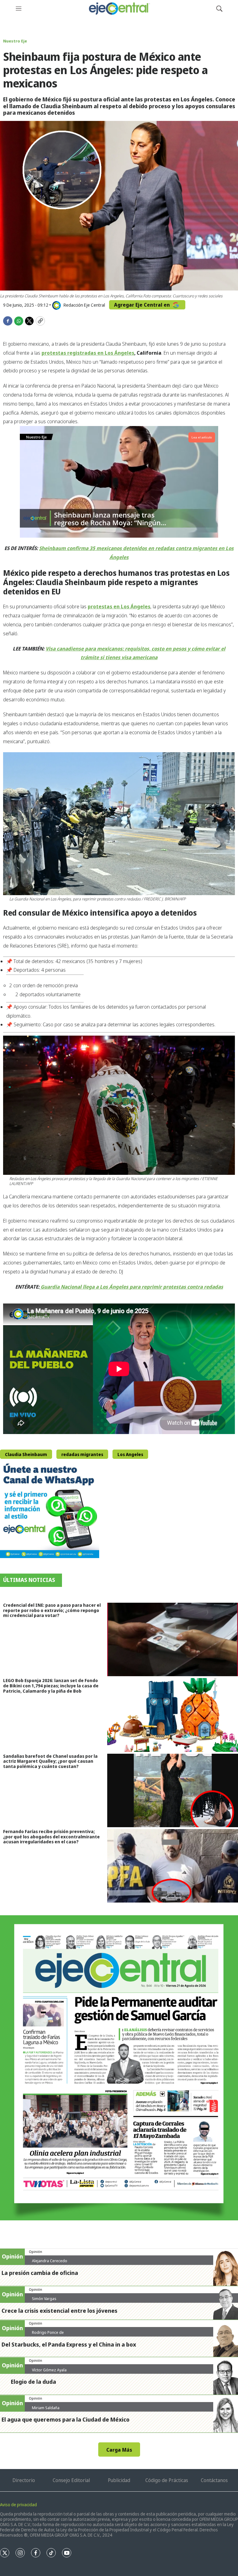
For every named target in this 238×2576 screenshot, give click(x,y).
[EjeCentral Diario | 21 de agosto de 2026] (119, 2068)
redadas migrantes (82, 1454)
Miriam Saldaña (46, 2408)
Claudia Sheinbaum (26, 1454)
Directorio (24, 2480)
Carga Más (119, 2450)
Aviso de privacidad (18, 2505)
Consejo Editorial (71, 2480)
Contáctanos (214, 2480)
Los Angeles (130, 1454)
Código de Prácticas (167, 2480)
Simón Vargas (44, 2298)
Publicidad (119, 2480)
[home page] (119, 9)
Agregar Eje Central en (143, 305)
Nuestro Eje (15, 41)
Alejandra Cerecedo (50, 2261)
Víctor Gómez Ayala (49, 2370)
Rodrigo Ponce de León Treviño (48, 2335)
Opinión (35, 2252)
